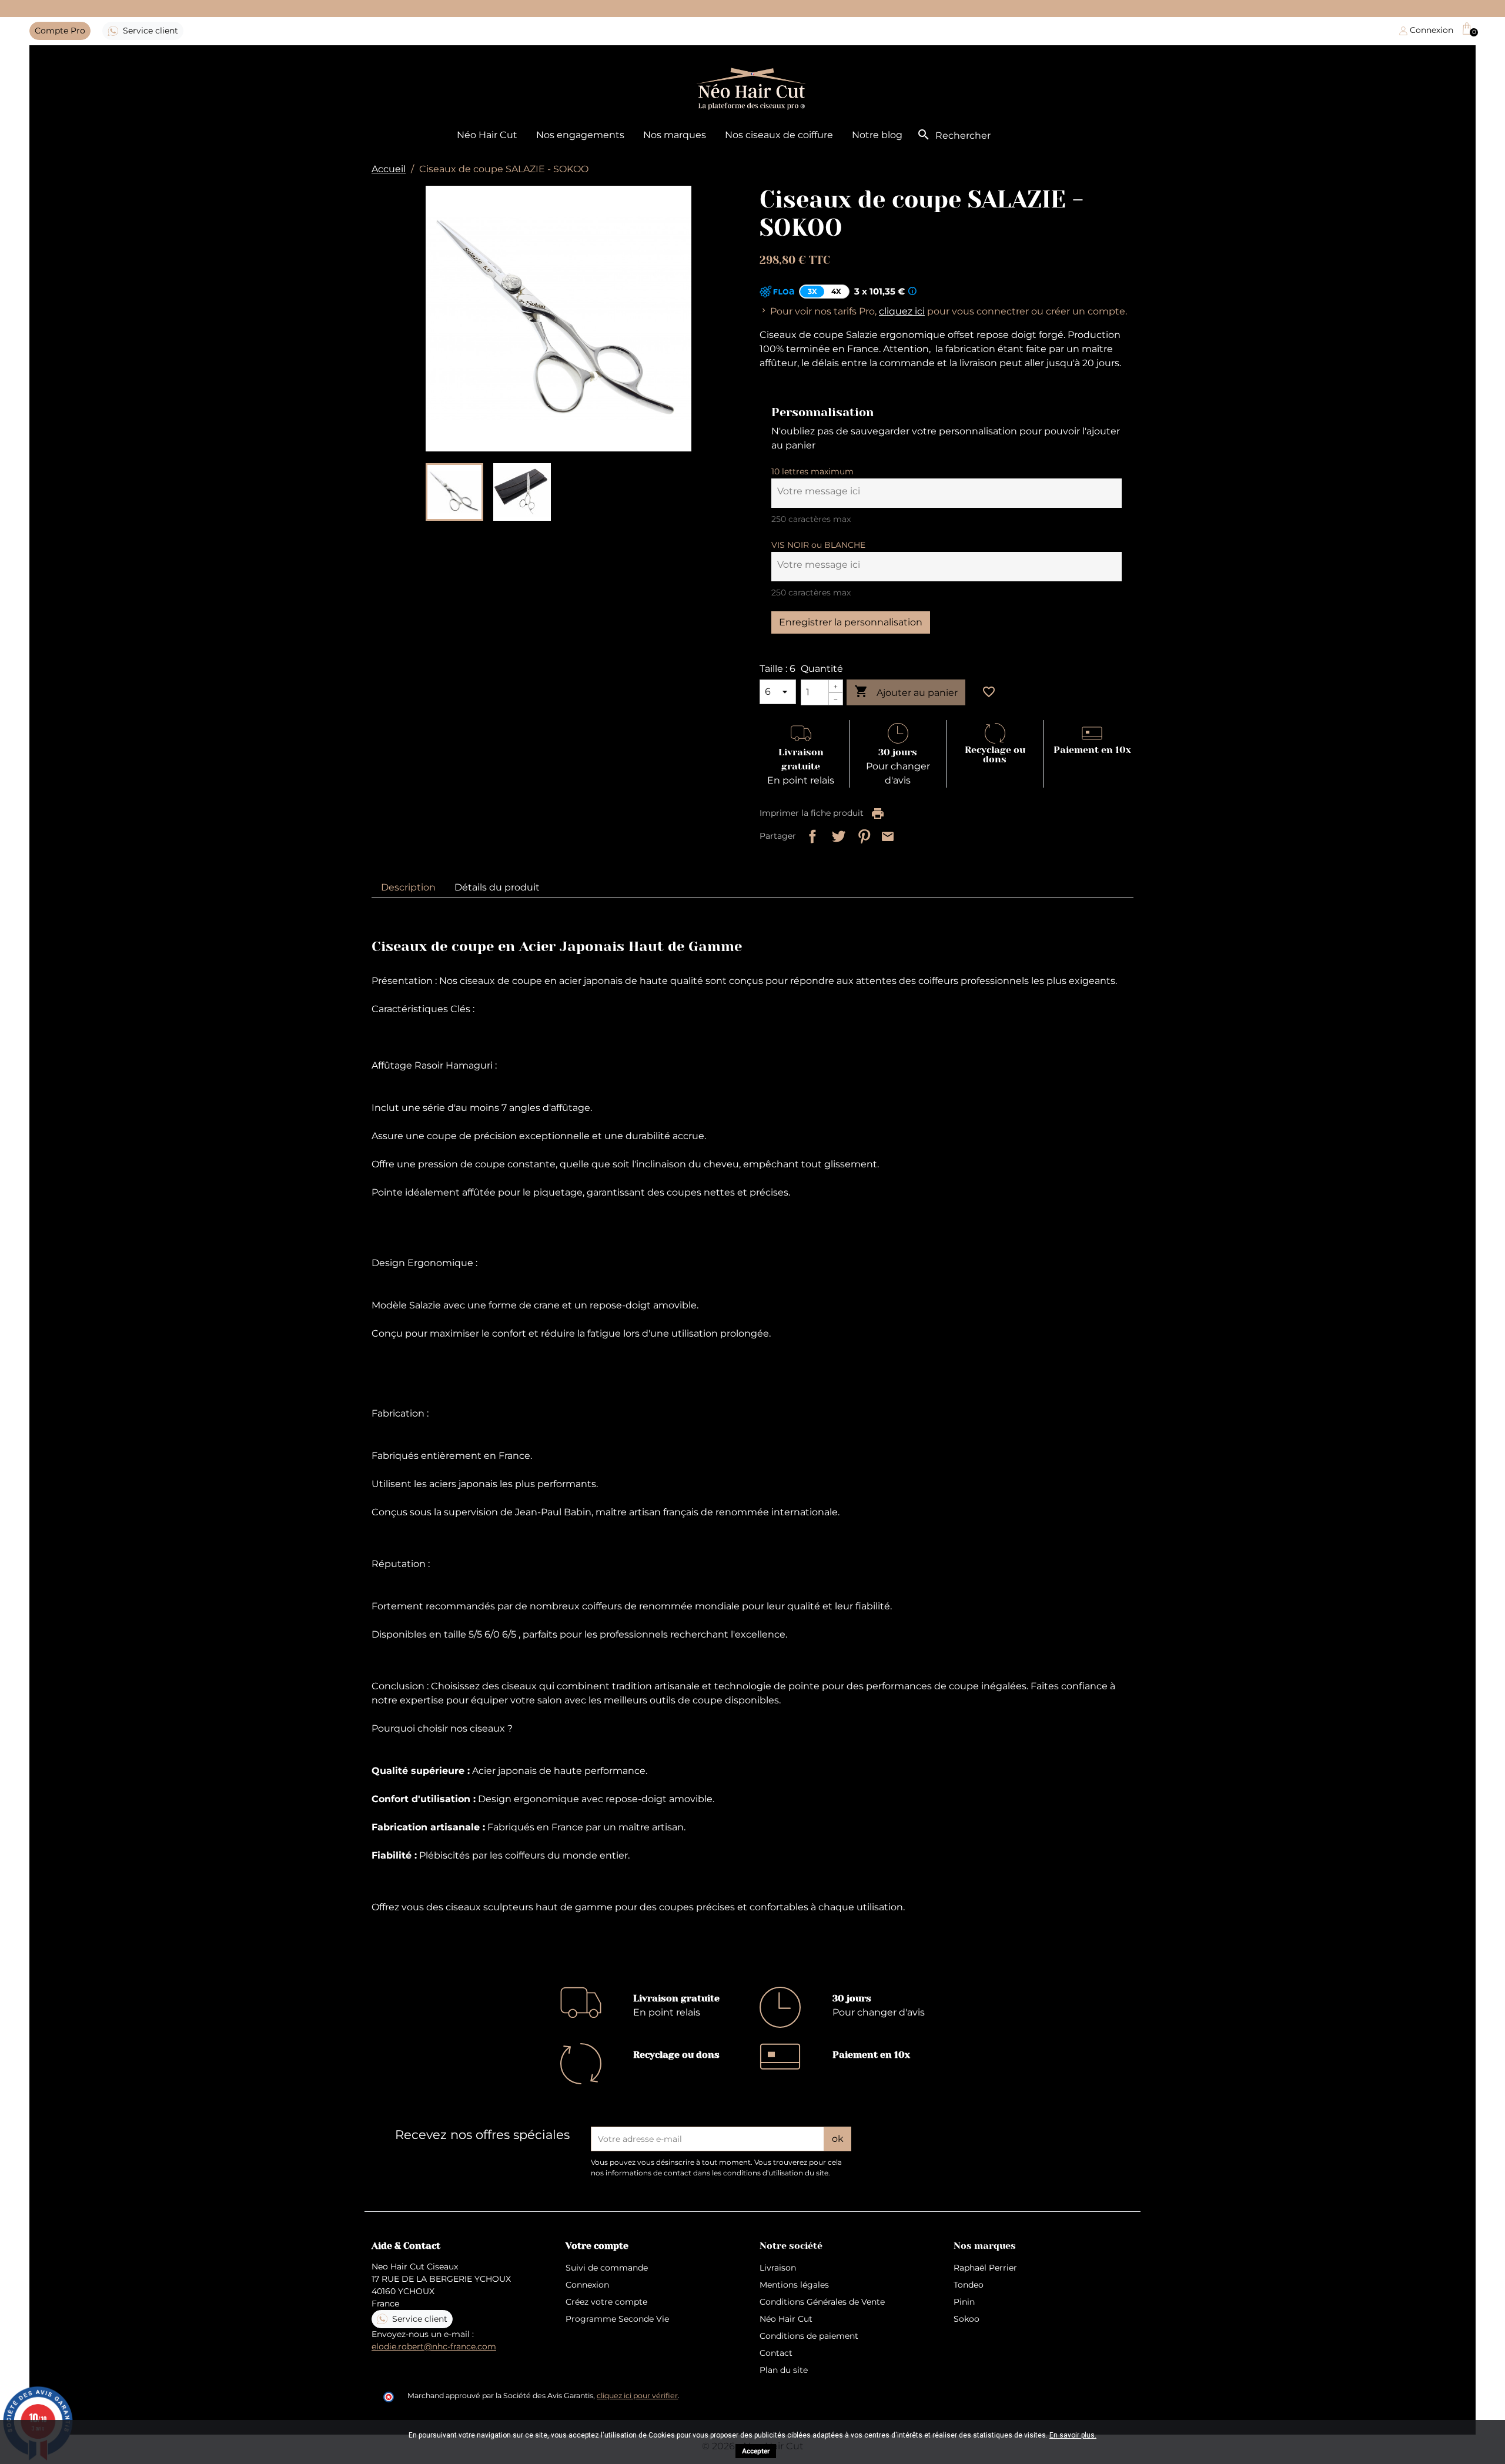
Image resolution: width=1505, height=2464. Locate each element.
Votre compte (597, 2246)
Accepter (756, 2451)
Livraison (778, 2268)
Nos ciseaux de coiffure (779, 135)
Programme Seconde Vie (617, 2319)
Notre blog (877, 135)
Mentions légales (794, 2285)
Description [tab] (408, 887)
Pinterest (862, 834)
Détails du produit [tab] (497, 887)
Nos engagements (580, 135)
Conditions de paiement (809, 2336)
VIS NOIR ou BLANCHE (818, 545)
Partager (810, 834)
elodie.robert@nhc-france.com (434, 2346)
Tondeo (969, 2285)
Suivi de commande (607, 2268)
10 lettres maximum (812, 471)
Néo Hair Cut (487, 135)
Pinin (964, 2302)
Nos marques (675, 135)
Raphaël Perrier (985, 2268)
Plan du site (784, 2370)
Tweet (836, 834)
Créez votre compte (606, 2302)
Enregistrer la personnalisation (851, 622)
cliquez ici (902, 311)
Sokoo (966, 2319)
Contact (776, 2353)
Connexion (587, 2285)
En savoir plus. (1073, 2435)
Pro (60, 31)
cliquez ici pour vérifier (637, 2396)
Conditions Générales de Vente (822, 2302)
